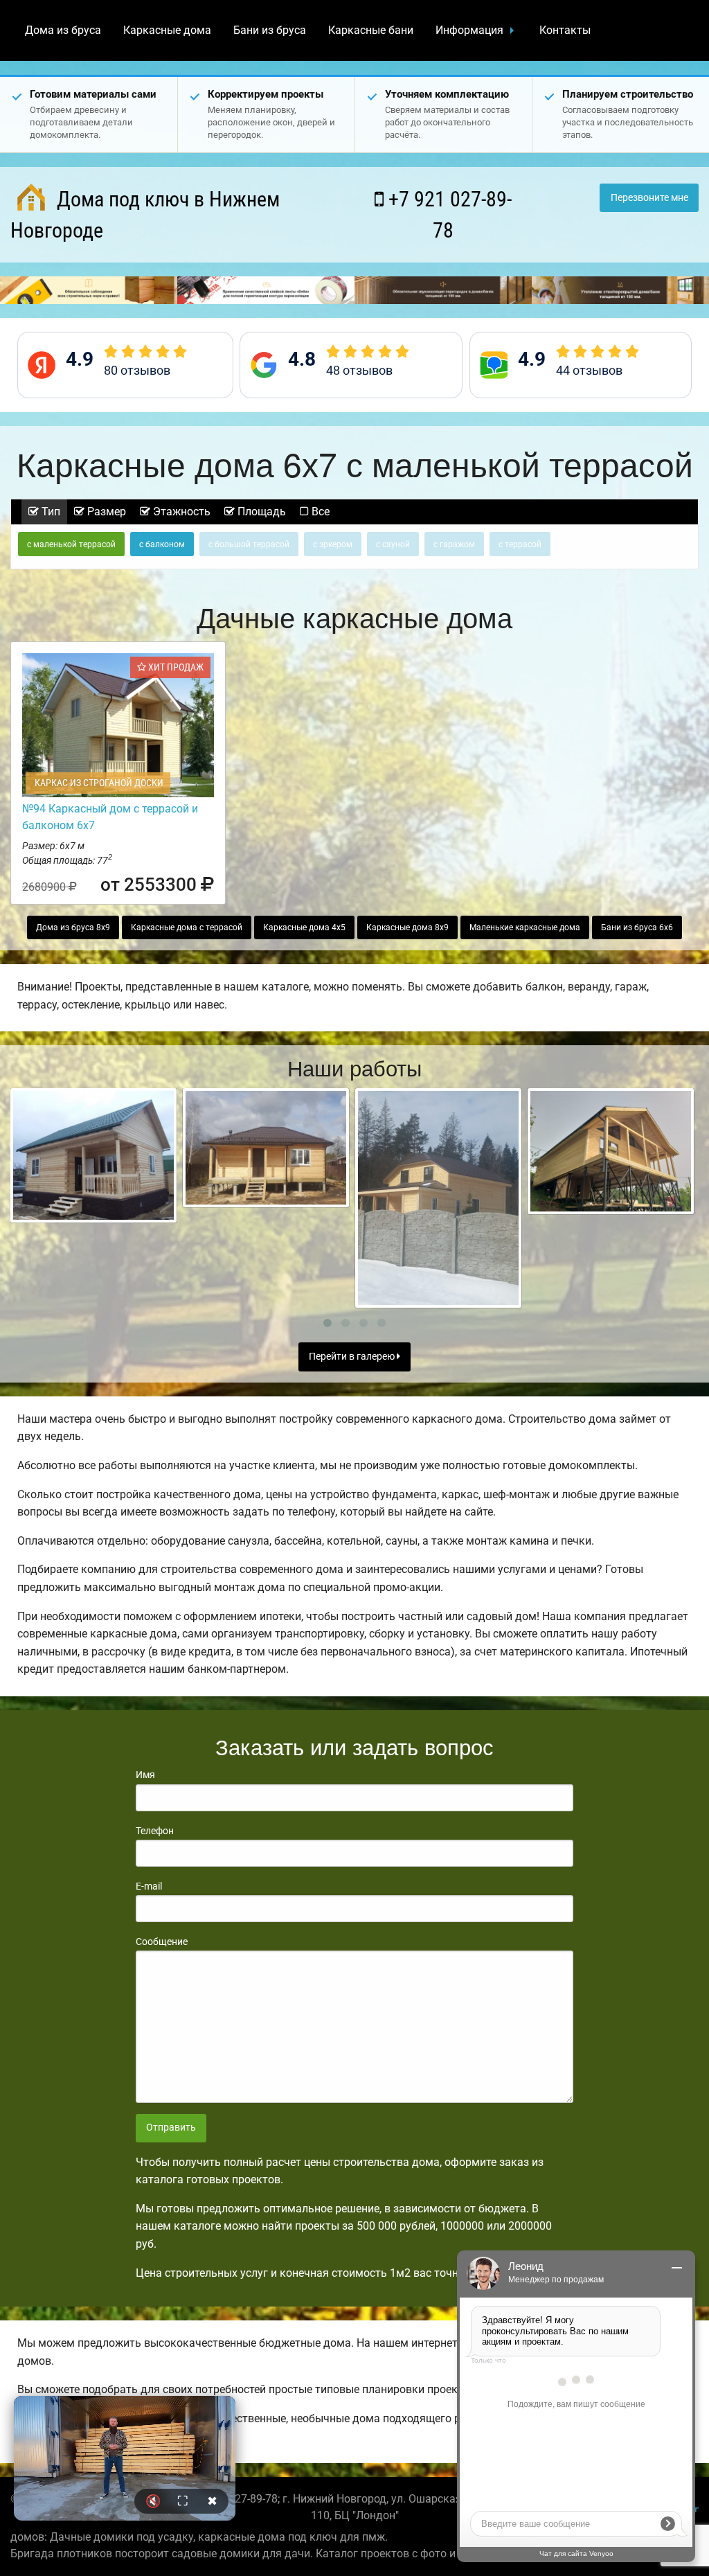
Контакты (565, 30)
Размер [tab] (105, 512)
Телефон (155, 1831)
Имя (145, 1775)
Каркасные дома (167, 30)
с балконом (162, 544)
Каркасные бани (371, 30)
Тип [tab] (50, 512)
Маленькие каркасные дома (525, 927)
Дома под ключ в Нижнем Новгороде (145, 215)
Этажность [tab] (180, 512)
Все (319, 512)
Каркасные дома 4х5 (304, 927)
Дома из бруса (63, 30)
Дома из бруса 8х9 (73, 927)
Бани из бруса (270, 30)
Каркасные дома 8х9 (407, 927)
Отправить (171, 2128)
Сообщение (162, 1942)
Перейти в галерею (353, 1357)
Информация (469, 30)
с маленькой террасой (71, 544)
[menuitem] (63, 30)
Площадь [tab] (260, 512)
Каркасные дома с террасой (187, 927)
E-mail (149, 1886)
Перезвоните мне (649, 198)
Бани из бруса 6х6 (637, 927)
